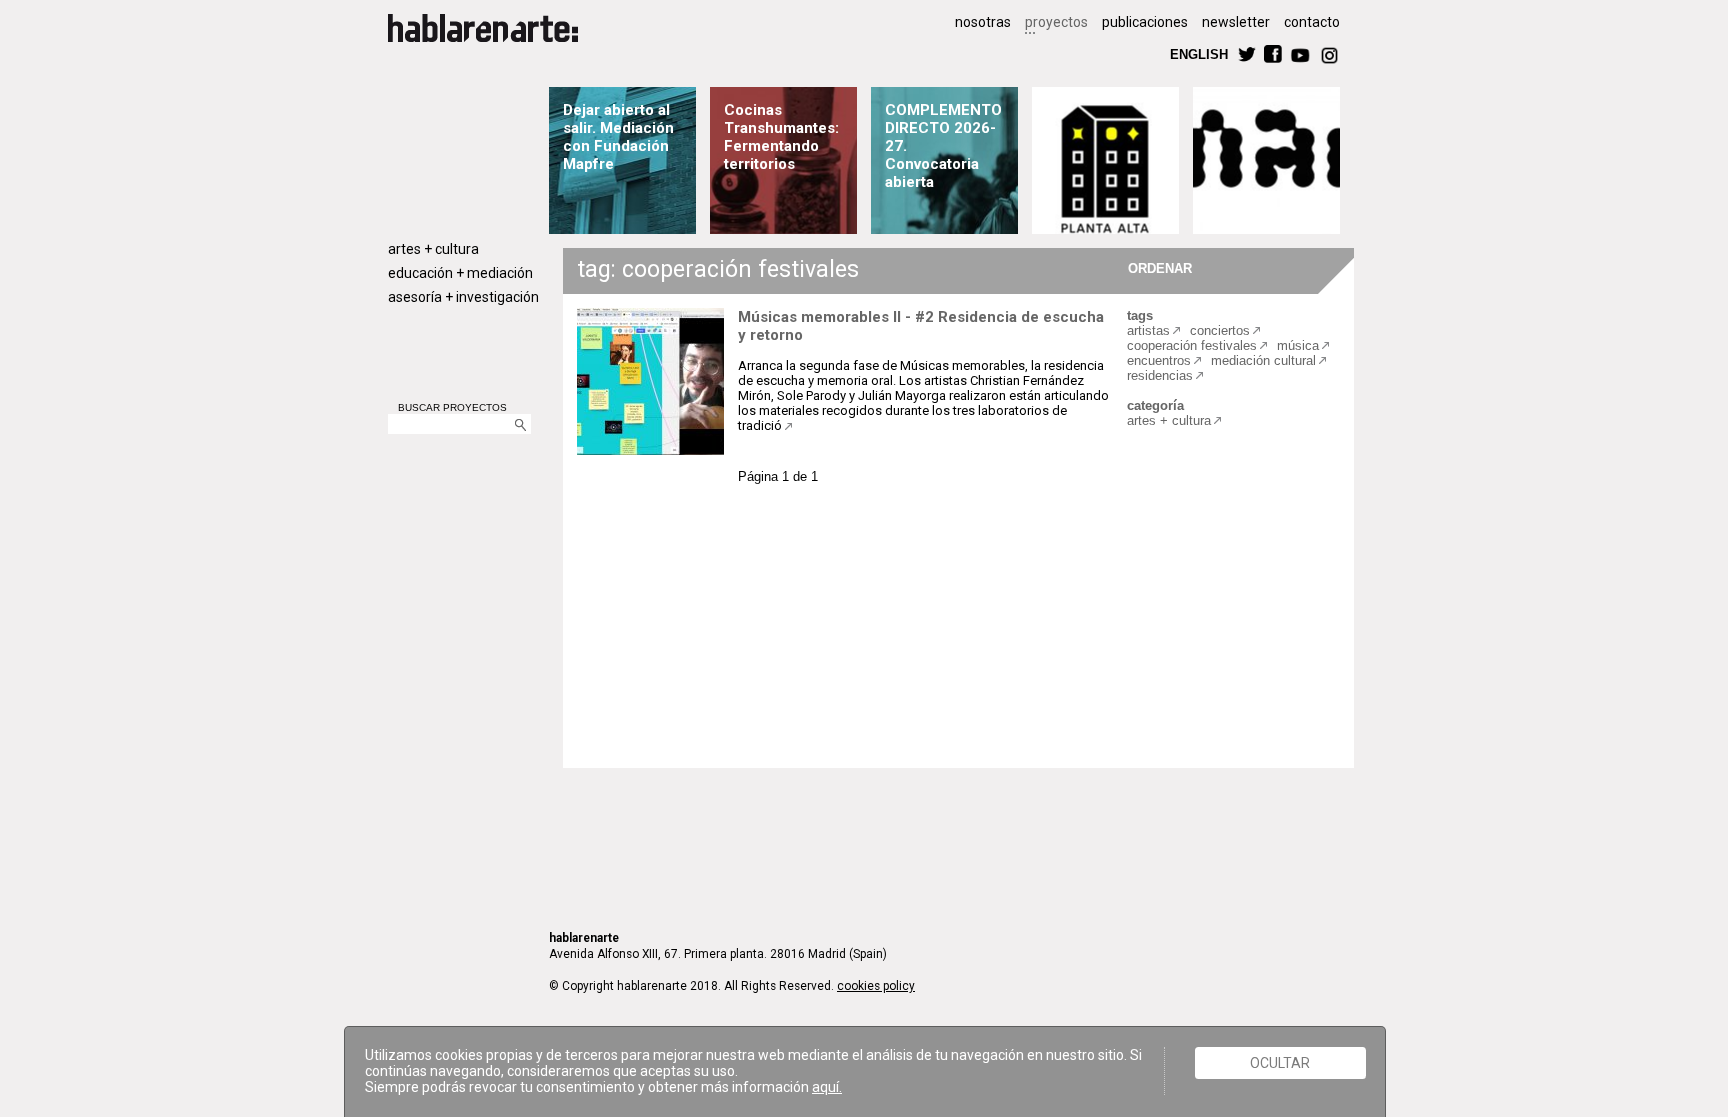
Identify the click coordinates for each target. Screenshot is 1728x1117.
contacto (1312, 22)
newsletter (1236, 22)
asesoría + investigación (463, 297)
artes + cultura (433, 249)
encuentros (1159, 360)
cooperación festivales (1192, 345)
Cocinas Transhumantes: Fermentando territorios (781, 137)
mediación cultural (1263, 360)
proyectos (1056, 22)
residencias (1160, 375)
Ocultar (1280, 1063)
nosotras (983, 22)
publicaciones (1145, 22)
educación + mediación (460, 273)
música (1298, 345)
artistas (1148, 330)
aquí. (827, 1087)
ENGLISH (1199, 53)
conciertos (1220, 330)
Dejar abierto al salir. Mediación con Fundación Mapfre (618, 137)
